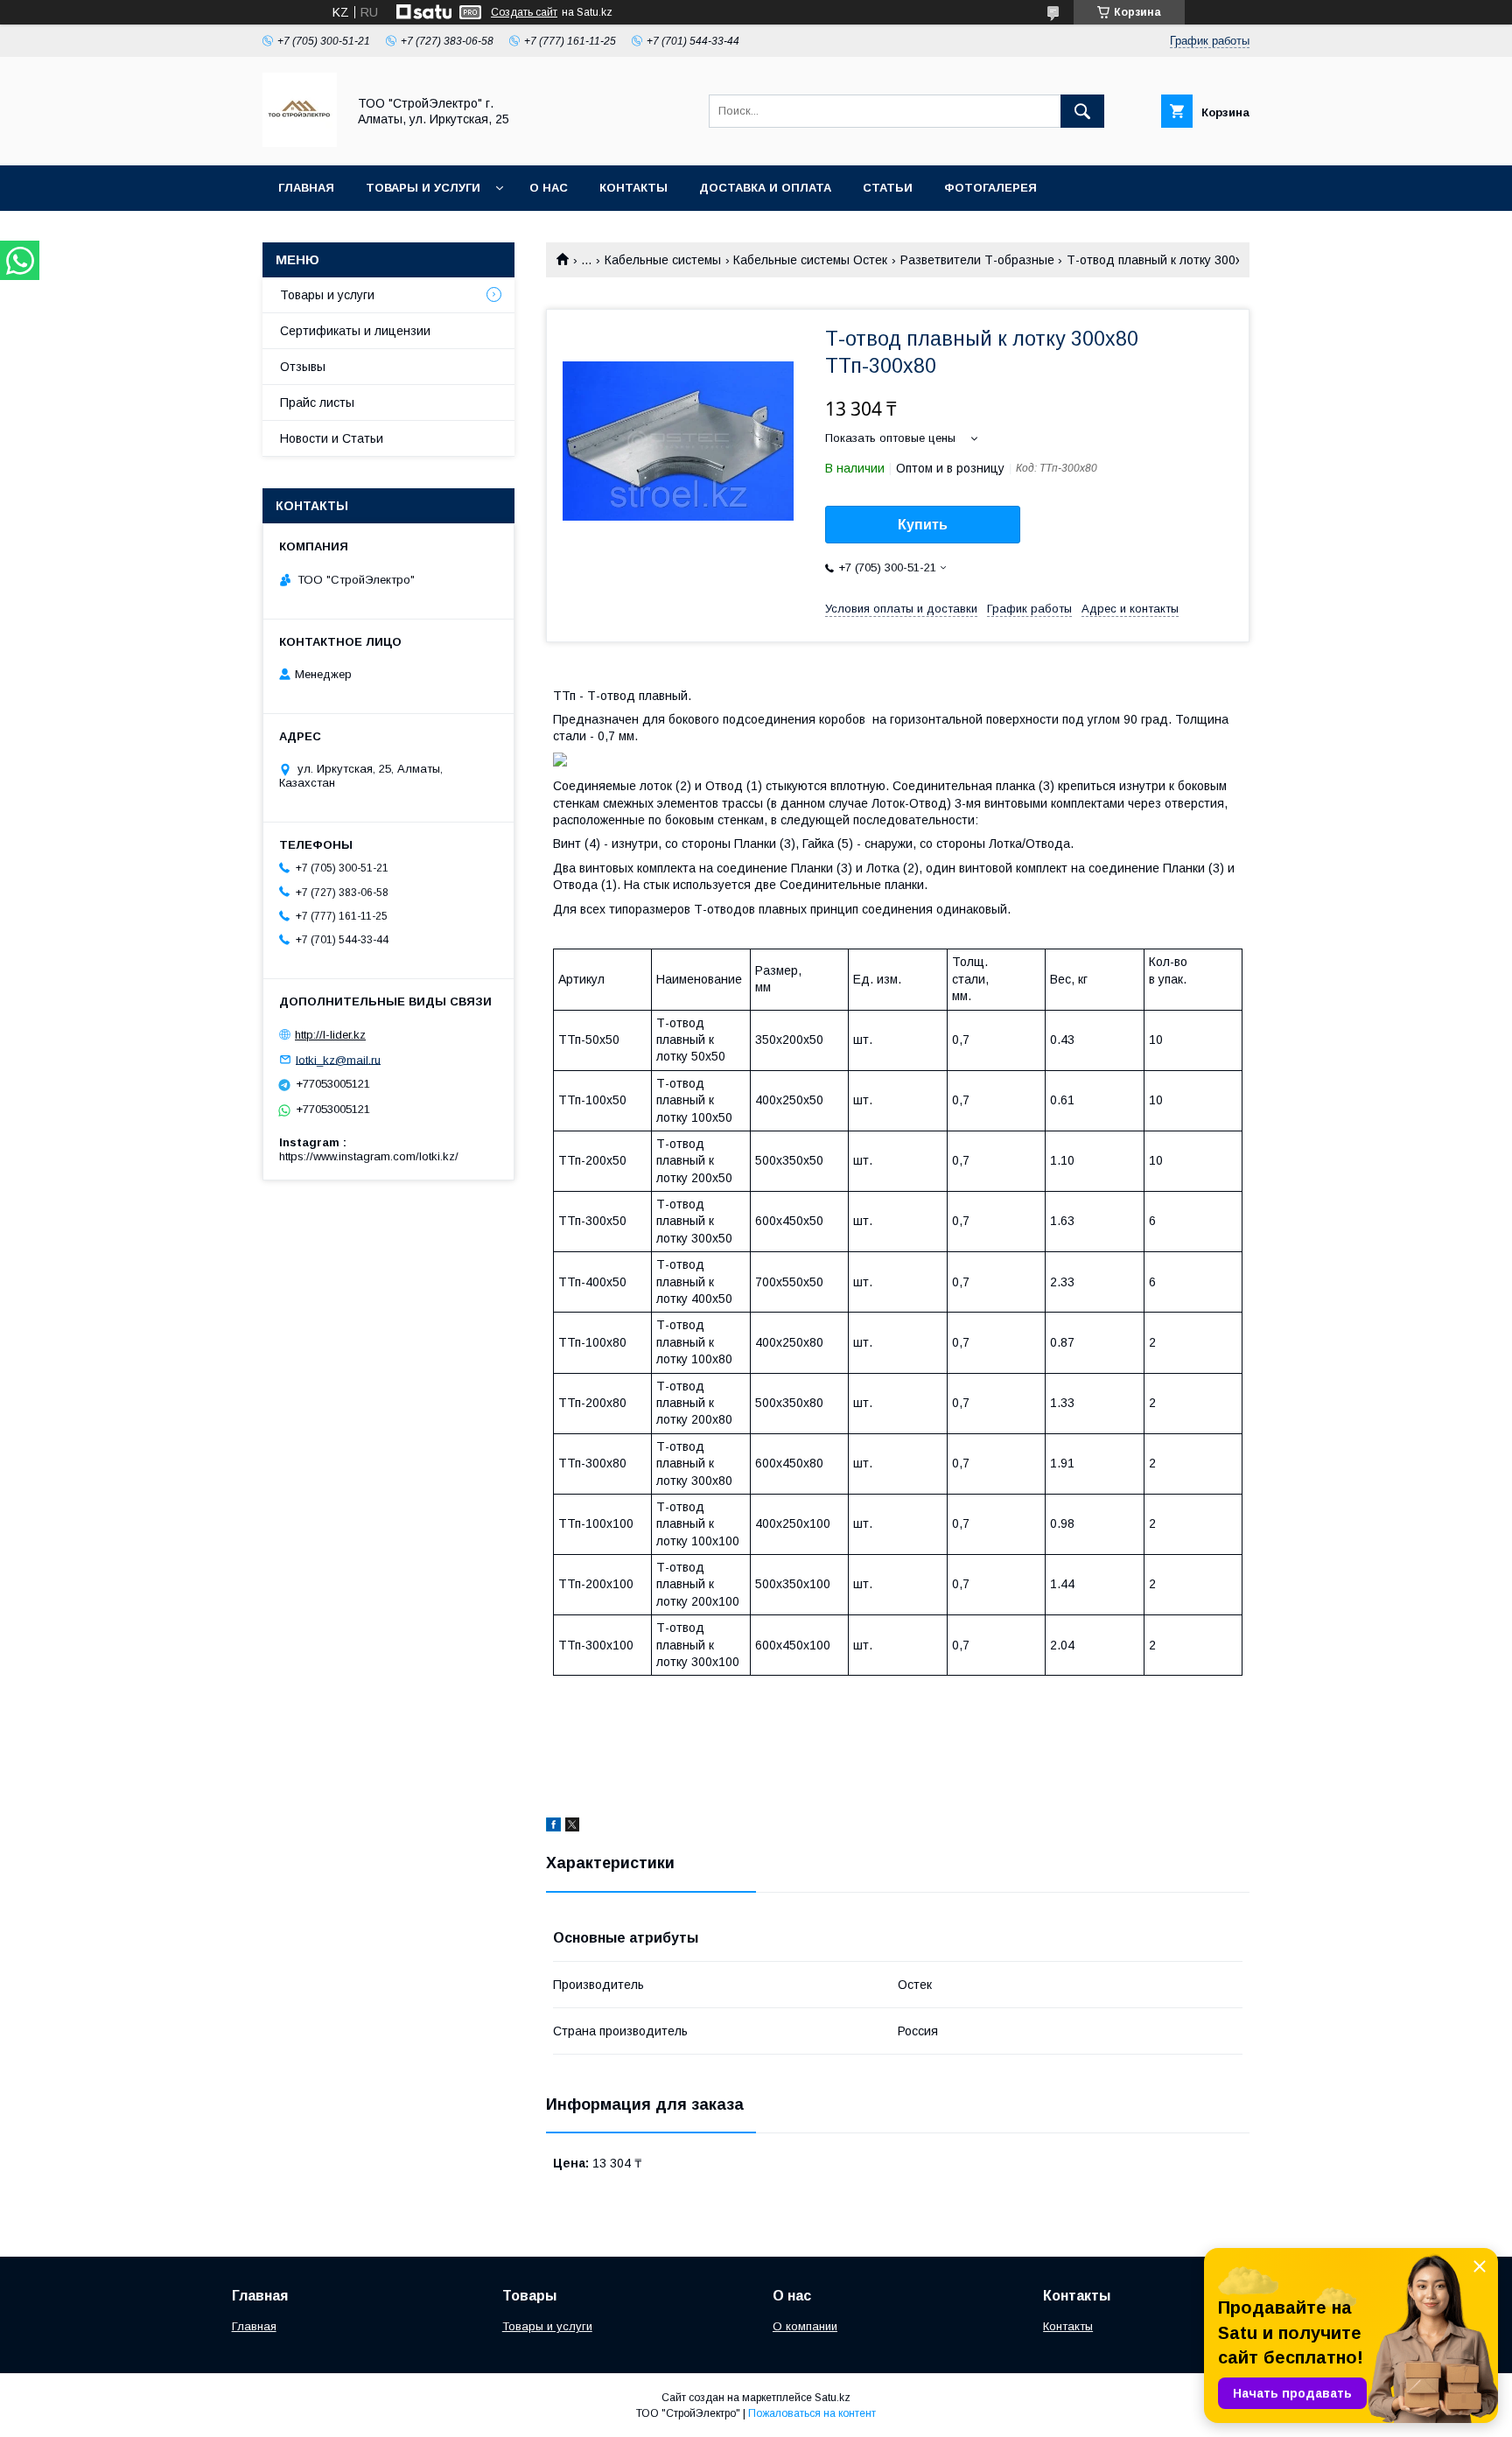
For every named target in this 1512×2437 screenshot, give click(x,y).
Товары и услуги (423, 188)
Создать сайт (524, 12)
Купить (923, 525)
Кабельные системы (663, 260)
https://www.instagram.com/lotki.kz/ (369, 1156)
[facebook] (553, 1827)
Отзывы (303, 367)
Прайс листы (317, 403)
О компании (805, 2326)
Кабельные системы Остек (810, 260)
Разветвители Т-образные (977, 260)
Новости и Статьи (332, 438)
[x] (572, 1827)
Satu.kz (833, 2398)
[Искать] (1082, 111)
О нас (549, 188)
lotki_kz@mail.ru (338, 1059)
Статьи (888, 188)
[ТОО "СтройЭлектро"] (300, 143)
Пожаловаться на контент (812, 2413)
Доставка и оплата (765, 188)
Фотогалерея (990, 188)
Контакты (633, 188)
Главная (306, 188)
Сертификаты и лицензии (355, 331)
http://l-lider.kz (330, 1035)
